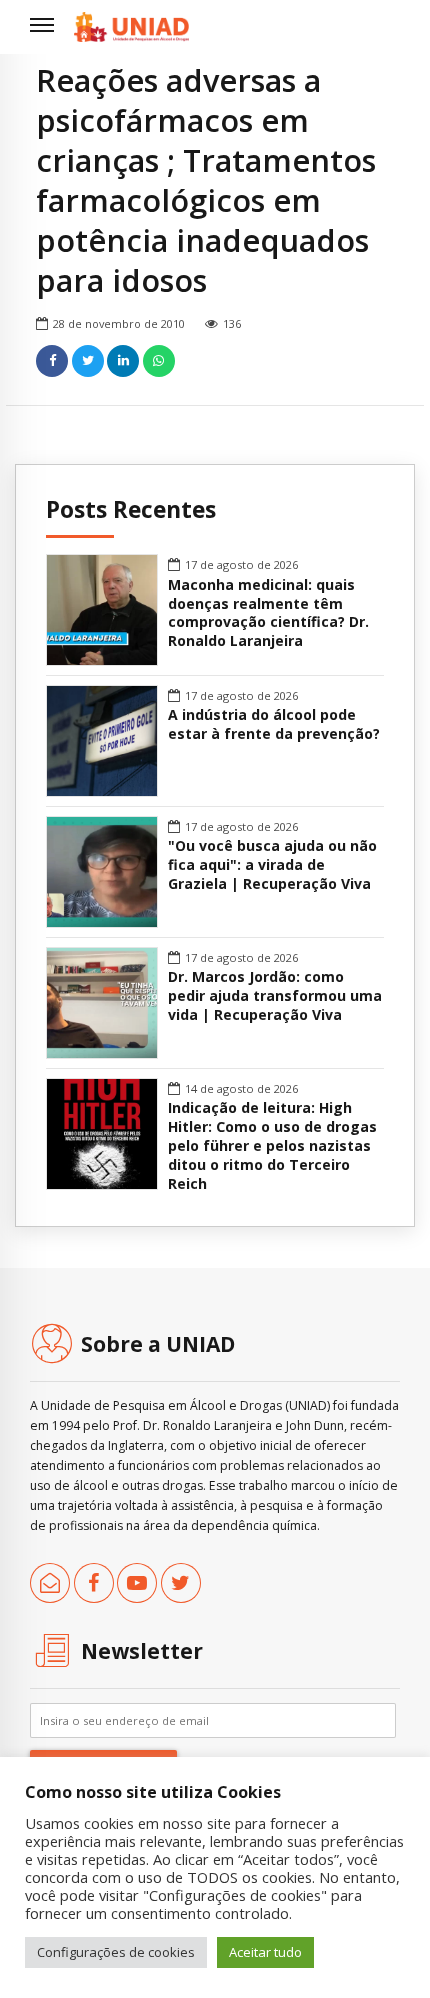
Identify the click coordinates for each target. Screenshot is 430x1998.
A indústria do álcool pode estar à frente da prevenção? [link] (274, 724)
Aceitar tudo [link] (265, 1952)
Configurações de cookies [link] (116, 1952)
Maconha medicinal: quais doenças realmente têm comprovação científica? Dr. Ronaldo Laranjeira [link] (268, 613)
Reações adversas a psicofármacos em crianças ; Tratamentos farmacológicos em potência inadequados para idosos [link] (206, 180)
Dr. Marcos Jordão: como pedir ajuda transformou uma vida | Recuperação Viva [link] (275, 996)
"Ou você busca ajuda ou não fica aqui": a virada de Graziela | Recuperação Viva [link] (272, 865)
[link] (131, 27)
